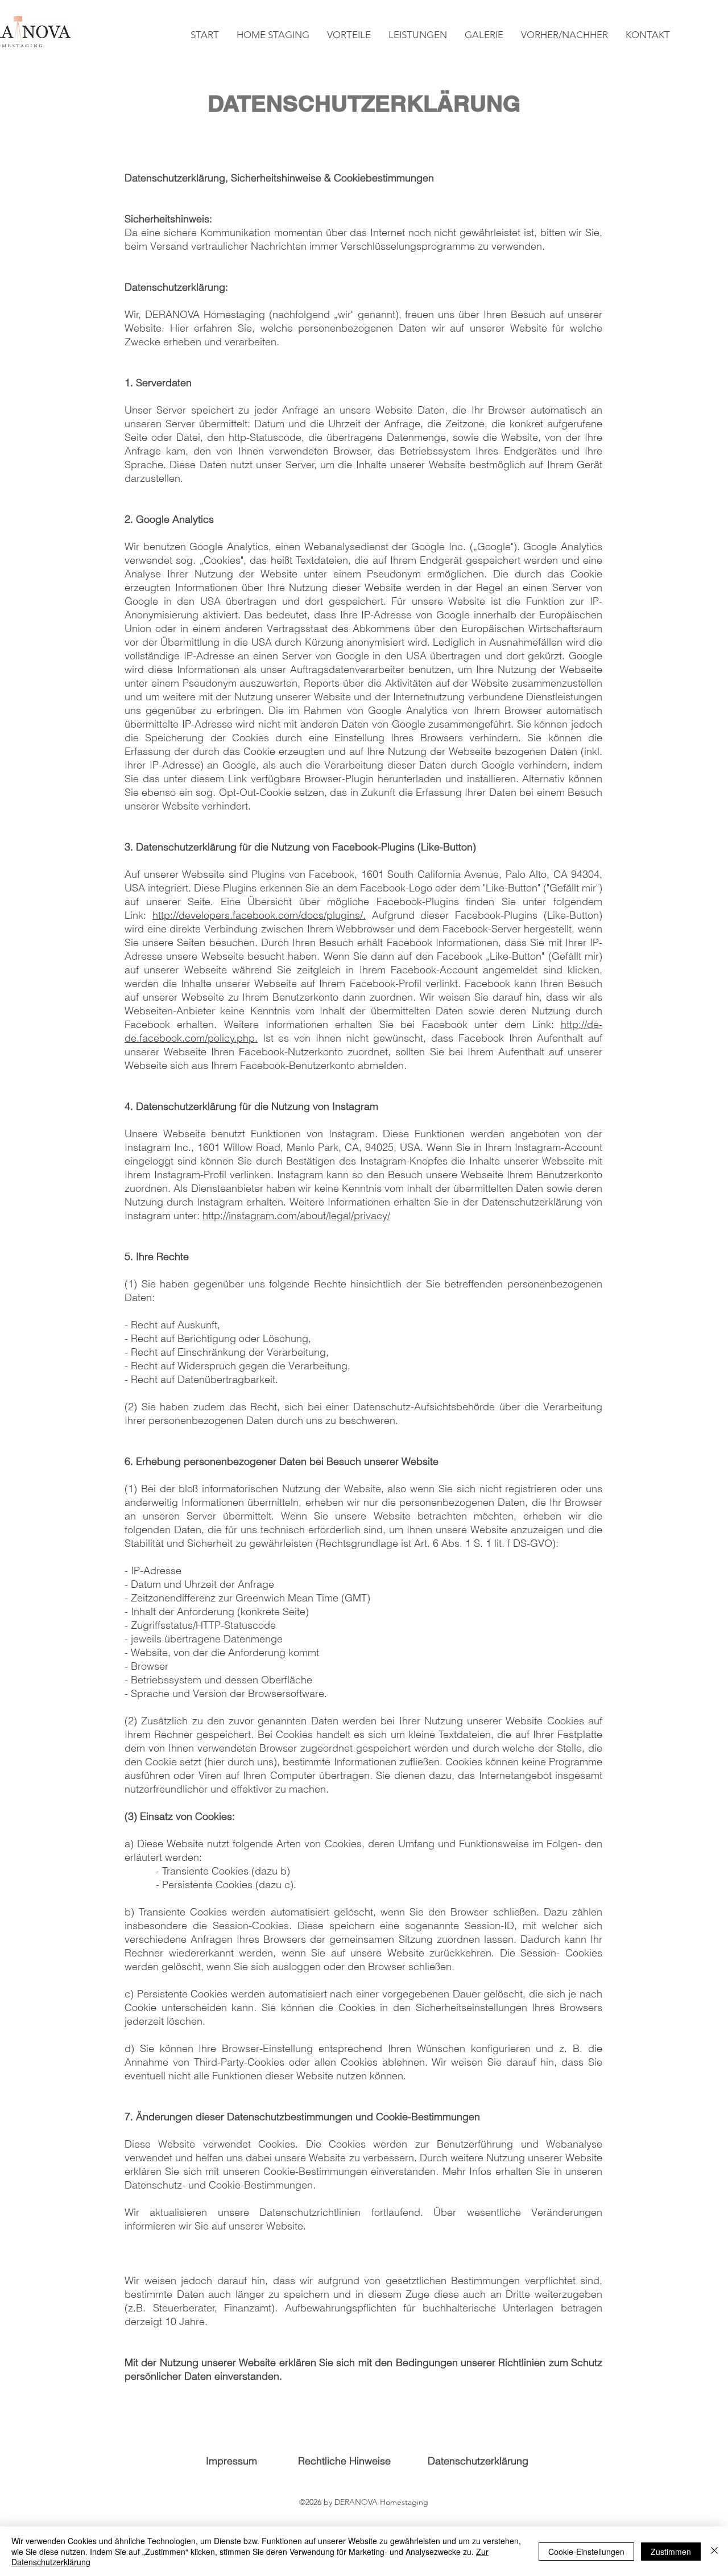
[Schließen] (714, 2551)
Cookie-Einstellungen (586, 2552)
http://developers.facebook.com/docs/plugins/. (259, 915)
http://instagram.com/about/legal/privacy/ (296, 1215)
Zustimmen (671, 2552)
